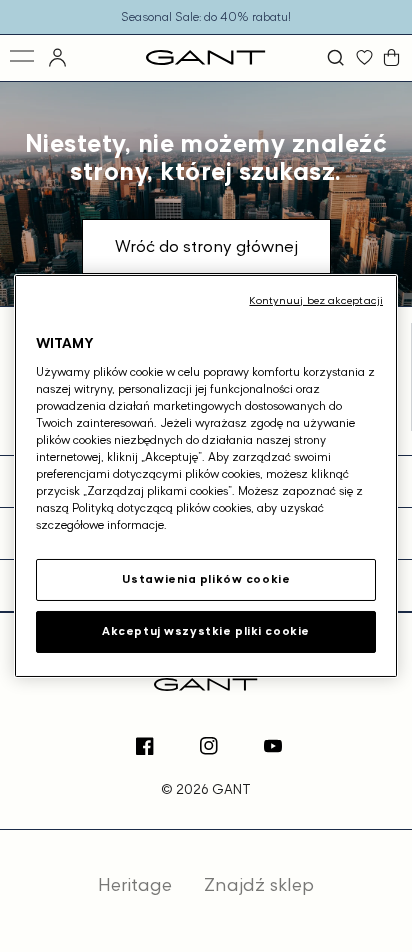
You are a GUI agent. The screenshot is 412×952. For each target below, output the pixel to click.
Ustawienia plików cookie (206, 579)
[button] (338, 57)
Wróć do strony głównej (206, 246)
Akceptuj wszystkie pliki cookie (206, 631)
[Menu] (23, 57)
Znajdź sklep (259, 884)
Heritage (135, 884)
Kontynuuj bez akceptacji (316, 300)
